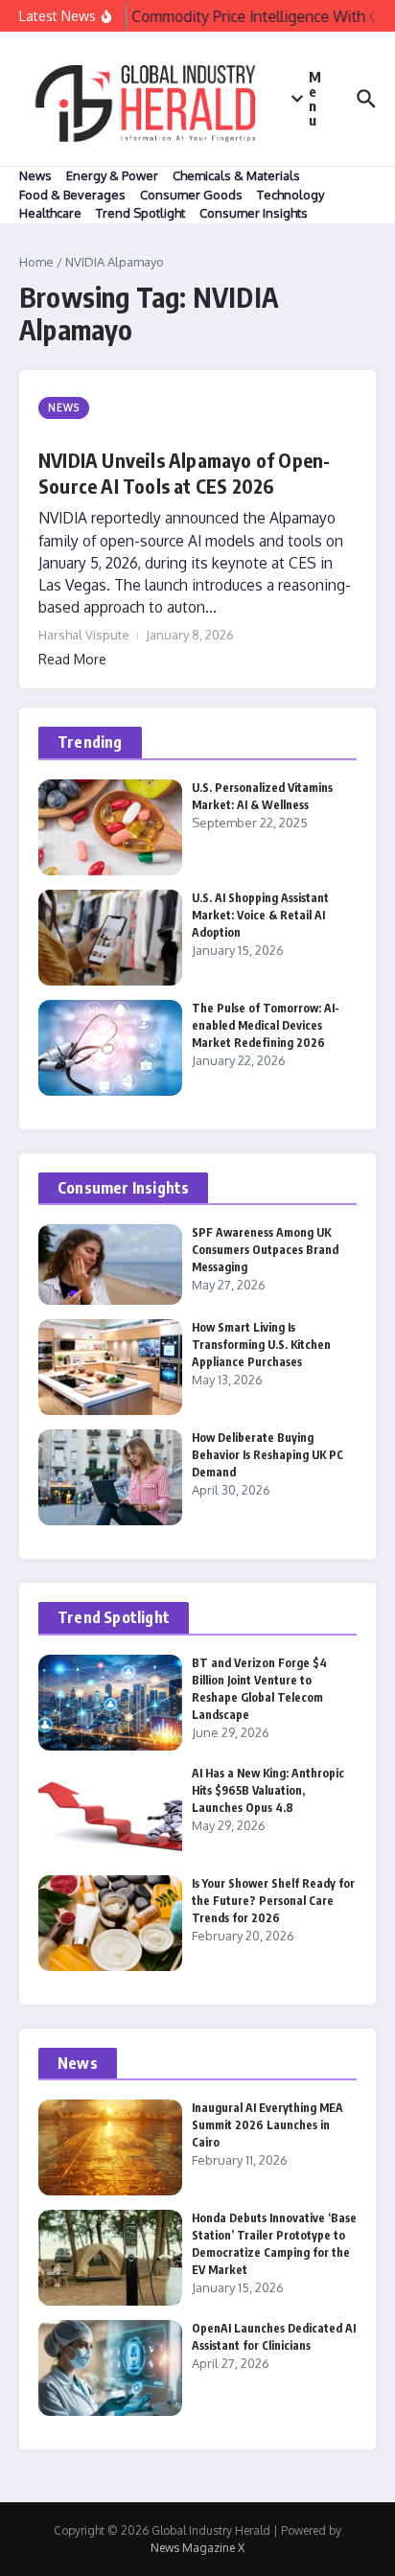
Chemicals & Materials (236, 175)
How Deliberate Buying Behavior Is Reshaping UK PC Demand (267, 1455)
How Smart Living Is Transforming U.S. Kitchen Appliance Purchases (261, 1345)
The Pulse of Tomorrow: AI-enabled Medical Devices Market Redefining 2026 (266, 1025)
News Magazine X (197, 2548)
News (35, 175)
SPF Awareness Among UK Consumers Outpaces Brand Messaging (265, 1250)
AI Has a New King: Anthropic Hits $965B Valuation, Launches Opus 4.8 (268, 1790)
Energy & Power (112, 175)
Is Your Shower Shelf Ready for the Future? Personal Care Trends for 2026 (273, 1901)
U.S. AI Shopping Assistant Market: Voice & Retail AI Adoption (260, 915)
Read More (72, 659)
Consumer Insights (254, 213)
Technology (290, 195)
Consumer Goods (191, 195)
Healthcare (50, 213)
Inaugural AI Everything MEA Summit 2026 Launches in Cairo (267, 2125)
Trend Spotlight (140, 213)
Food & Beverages (72, 195)
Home (36, 262)
